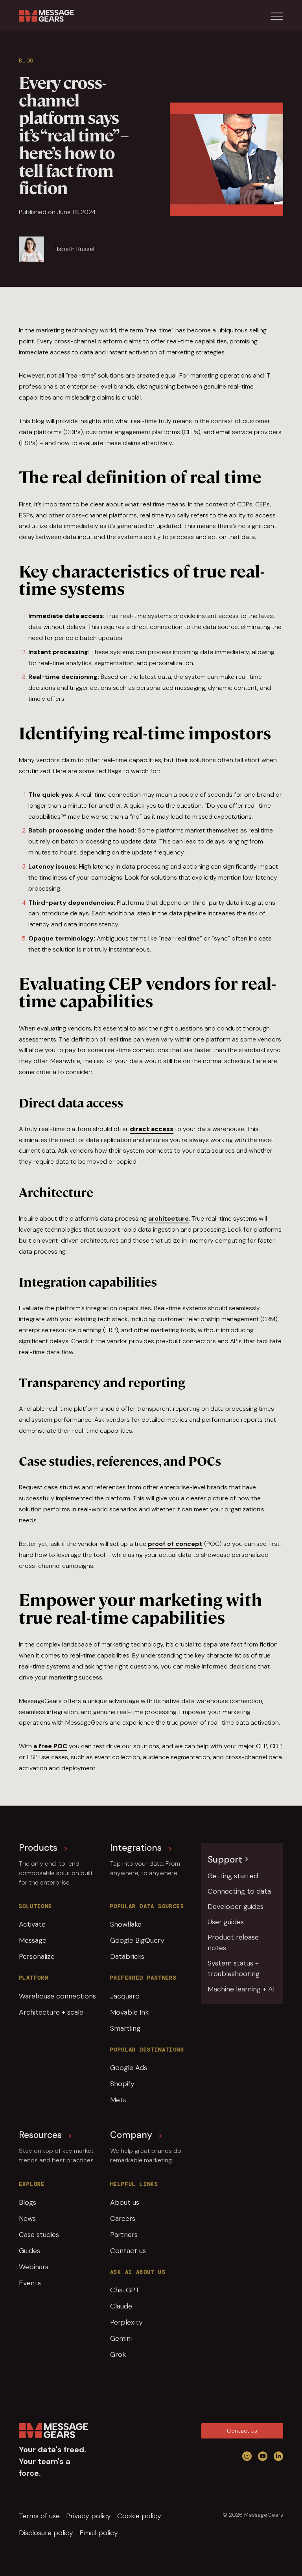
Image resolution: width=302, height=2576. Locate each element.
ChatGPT (125, 2290)
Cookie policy (139, 2516)
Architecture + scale (51, 2012)
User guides (226, 1922)
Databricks (127, 1956)
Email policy (99, 2533)
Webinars (34, 2267)
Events (30, 2283)
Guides (29, 2251)
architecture (168, 1218)
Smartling (125, 2028)
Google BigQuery (137, 1940)
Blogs (28, 2202)
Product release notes (233, 1943)
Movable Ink (129, 2012)
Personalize (37, 1956)
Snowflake (126, 1924)
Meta (118, 2100)
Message (33, 1940)
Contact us (128, 2251)
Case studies (39, 2235)
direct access (152, 1129)
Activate (32, 1924)
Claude (121, 2306)
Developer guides (236, 1907)
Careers (123, 2218)
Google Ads (129, 2068)
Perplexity (126, 2322)
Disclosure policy (46, 2533)
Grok (118, 2354)
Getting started (233, 1876)
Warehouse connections (57, 1996)
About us (125, 2202)
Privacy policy (88, 2516)
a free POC (50, 1746)
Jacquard (125, 1996)
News (27, 2218)
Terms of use (39, 2516)
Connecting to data (239, 1891)
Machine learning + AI (241, 1989)
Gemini (121, 2338)
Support (225, 1859)
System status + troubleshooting (234, 1968)
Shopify (122, 2084)
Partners (124, 2235)
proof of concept (175, 1544)
